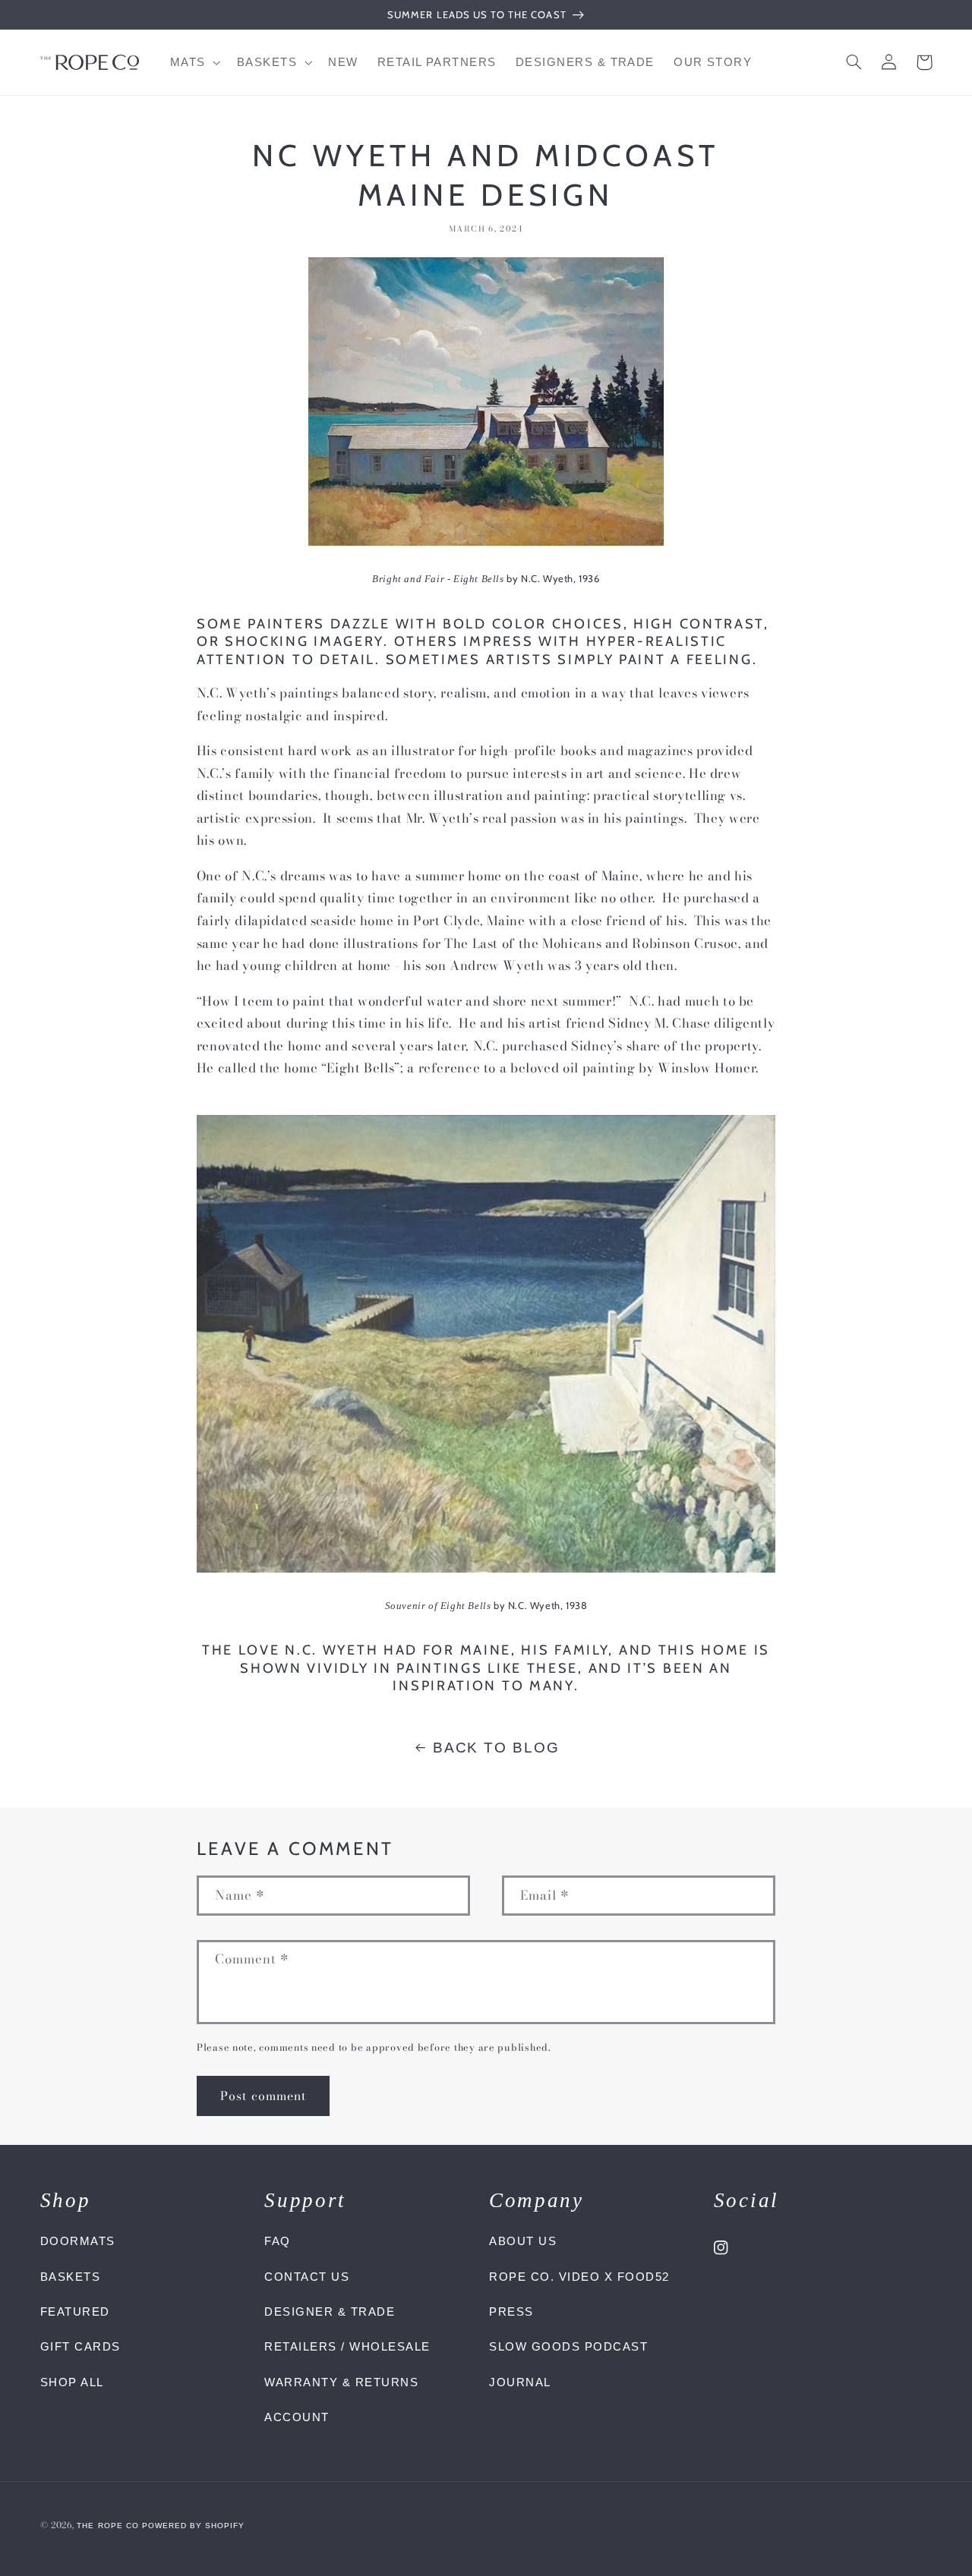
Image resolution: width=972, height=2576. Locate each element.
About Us (523, 2241)
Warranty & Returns (341, 2382)
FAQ (278, 2241)
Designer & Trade (330, 2311)
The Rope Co (107, 2526)
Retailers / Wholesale (347, 2346)
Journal (520, 2382)
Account (297, 2417)
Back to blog (496, 1748)
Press (511, 2311)
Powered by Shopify (194, 2526)
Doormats (78, 2241)
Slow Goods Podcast (568, 2346)
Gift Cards (80, 2346)
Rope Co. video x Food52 (579, 2277)
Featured (75, 2311)
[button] (194, 62)
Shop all (72, 2382)
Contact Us (307, 2277)
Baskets (71, 2277)
